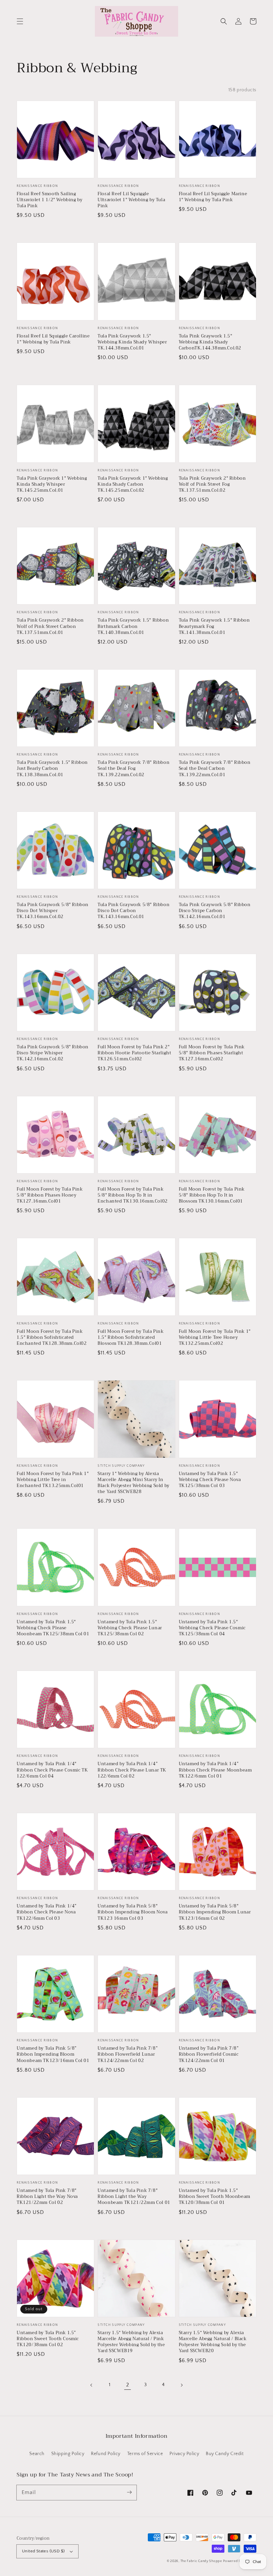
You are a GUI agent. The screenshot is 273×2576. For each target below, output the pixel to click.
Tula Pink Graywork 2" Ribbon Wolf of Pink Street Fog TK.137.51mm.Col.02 (212, 485)
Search (37, 2454)
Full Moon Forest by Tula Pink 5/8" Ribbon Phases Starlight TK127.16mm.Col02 (212, 1053)
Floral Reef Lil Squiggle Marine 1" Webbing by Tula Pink (213, 197)
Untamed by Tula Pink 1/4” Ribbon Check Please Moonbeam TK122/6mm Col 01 (215, 1770)
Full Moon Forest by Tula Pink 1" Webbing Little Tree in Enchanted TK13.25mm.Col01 (53, 1480)
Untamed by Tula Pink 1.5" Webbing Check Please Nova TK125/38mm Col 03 (210, 1480)
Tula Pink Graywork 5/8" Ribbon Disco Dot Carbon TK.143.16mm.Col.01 (134, 911)
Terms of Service (145, 2454)
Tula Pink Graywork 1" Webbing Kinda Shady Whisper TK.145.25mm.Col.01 (52, 485)
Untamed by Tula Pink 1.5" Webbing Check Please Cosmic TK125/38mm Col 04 (212, 1628)
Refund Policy (106, 2454)
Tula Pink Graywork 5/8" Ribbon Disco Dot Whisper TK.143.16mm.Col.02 (53, 911)
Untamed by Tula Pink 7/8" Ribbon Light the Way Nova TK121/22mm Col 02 (47, 2197)
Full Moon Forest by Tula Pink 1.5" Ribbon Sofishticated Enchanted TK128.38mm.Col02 (52, 1338)
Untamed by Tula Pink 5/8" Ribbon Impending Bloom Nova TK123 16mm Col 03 (133, 1912)
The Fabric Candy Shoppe (201, 2561)
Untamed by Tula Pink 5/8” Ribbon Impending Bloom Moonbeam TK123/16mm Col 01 (53, 2055)
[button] (20, 21)
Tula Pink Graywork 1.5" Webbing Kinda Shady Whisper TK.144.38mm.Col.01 (132, 342)
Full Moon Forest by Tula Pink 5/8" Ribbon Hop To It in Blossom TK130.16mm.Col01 (212, 1195)
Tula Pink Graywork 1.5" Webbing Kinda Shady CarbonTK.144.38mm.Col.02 (210, 342)
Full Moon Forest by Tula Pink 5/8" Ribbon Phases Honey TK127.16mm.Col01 (50, 1195)
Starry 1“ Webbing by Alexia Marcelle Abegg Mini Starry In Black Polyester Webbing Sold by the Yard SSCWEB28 (134, 1483)
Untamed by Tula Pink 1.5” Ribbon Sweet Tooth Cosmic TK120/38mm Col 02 (48, 2339)
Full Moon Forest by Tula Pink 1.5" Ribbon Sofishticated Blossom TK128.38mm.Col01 (131, 1338)
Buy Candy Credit (225, 2454)
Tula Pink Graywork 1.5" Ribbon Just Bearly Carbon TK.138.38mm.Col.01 (52, 769)
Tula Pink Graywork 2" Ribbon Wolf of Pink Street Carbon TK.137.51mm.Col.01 (50, 626)
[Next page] (181, 2385)
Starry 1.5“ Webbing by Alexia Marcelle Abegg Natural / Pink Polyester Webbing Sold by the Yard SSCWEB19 (131, 2342)
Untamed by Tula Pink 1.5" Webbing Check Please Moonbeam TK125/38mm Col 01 (53, 1628)
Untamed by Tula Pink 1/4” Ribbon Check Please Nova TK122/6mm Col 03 (47, 1912)
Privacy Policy (184, 2454)
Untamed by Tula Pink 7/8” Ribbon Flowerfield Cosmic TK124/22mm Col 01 (209, 2055)
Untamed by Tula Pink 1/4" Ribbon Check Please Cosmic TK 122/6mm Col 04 (52, 1770)
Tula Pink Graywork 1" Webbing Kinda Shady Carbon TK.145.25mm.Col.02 (133, 485)
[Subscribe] (129, 2492)
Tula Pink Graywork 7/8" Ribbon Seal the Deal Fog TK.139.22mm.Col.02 (134, 769)
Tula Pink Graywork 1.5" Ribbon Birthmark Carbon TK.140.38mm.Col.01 (133, 626)
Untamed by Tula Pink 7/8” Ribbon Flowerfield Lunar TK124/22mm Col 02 (128, 2055)
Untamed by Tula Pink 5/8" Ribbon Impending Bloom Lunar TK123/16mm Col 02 (215, 1912)
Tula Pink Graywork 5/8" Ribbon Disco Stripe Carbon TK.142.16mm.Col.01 (215, 911)
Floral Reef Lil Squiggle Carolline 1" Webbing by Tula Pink (53, 339)
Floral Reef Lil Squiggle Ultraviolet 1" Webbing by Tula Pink (131, 200)
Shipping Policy (68, 2454)
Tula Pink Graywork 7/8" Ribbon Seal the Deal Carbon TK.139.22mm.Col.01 (215, 769)
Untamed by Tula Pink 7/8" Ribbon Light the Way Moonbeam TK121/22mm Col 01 (134, 2197)
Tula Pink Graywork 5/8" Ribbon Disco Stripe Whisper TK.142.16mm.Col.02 (53, 1053)
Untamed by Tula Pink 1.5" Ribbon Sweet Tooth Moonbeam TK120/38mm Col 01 (215, 2197)
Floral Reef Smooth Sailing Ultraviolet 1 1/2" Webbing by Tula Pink (49, 200)
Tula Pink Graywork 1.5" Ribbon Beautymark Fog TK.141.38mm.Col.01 (214, 626)
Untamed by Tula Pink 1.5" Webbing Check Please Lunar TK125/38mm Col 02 (130, 1628)
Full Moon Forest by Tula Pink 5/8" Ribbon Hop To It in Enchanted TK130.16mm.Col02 (133, 1195)
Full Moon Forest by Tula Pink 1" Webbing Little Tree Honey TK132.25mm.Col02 (215, 1338)
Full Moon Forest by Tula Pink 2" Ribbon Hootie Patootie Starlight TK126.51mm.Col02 (134, 1053)
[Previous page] (92, 2385)
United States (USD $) (43, 2551)
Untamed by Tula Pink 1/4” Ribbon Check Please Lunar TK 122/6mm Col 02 (132, 1770)
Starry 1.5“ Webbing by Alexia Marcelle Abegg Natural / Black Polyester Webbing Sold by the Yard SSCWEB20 (213, 2342)
